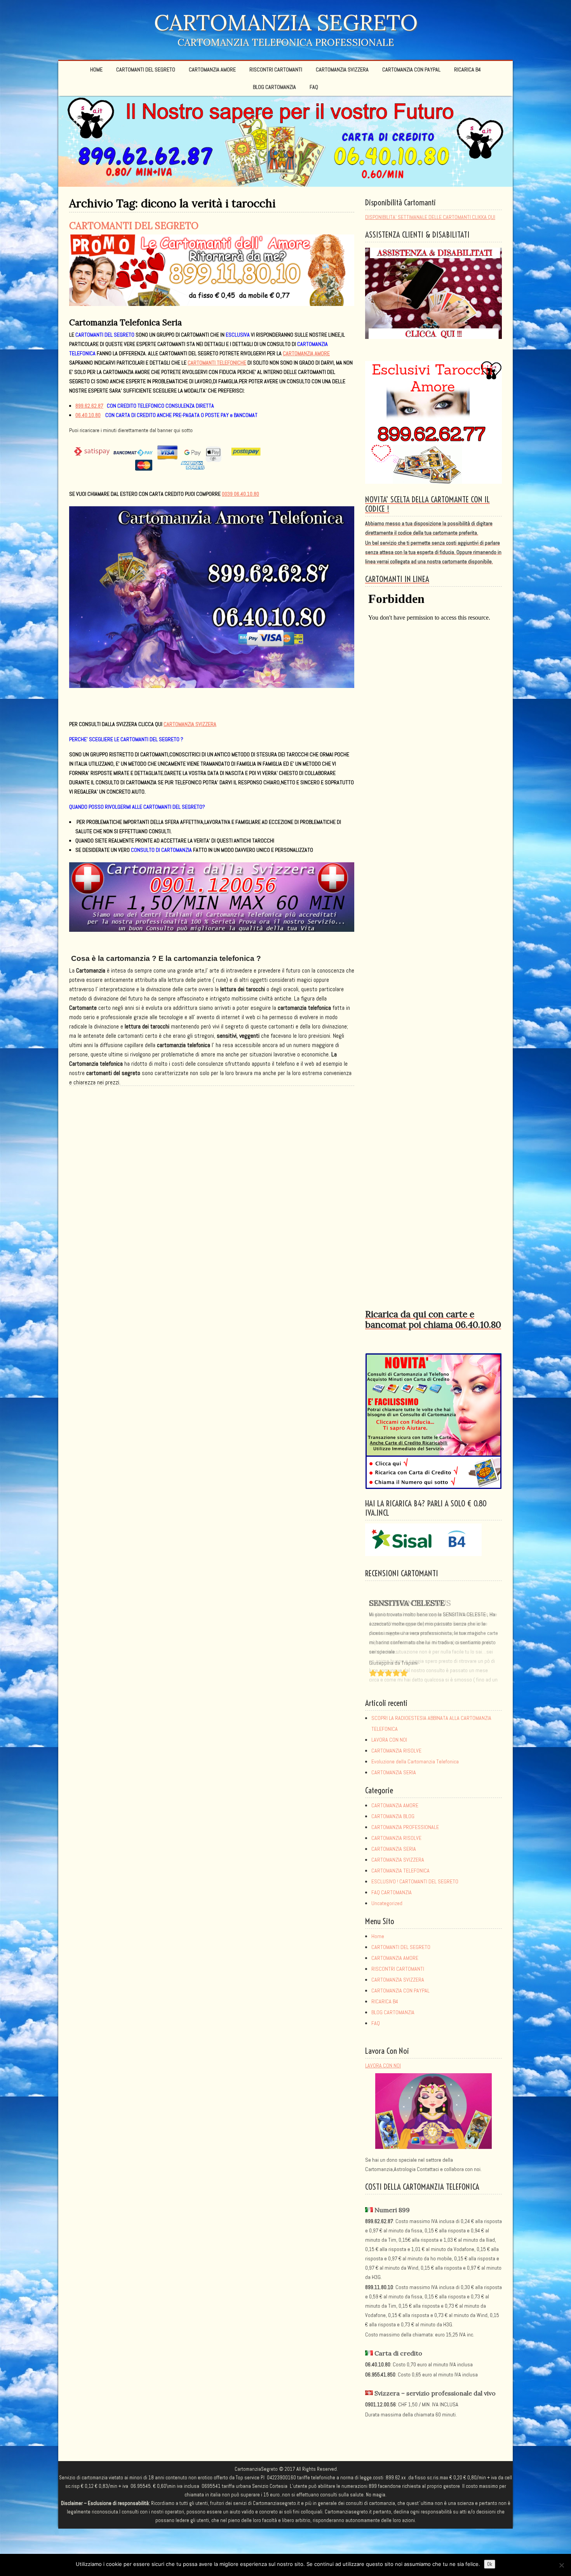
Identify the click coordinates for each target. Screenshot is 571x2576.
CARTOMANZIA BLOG (393, 1816)
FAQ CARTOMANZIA (392, 1892)
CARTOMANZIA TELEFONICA (400, 1871)
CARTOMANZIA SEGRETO (286, 22)
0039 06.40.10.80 (240, 494)
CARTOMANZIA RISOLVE (396, 1751)
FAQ (314, 87)
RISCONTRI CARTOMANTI (276, 69)
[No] (561, 2565)
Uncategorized (387, 1903)
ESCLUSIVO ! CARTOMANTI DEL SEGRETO (415, 1881)
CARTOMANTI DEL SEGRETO (146, 69)
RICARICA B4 (467, 69)
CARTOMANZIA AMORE (212, 69)
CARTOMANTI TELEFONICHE (217, 363)
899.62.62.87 (89, 406)
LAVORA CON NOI (389, 1740)
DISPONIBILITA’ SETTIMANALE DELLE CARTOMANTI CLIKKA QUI (430, 217)
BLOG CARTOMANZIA (274, 87)
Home (96, 69)
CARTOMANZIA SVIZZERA (342, 69)
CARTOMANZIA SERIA (394, 1772)
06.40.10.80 (88, 415)
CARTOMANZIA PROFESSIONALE (405, 1827)
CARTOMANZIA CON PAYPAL (411, 69)
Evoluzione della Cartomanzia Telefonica (415, 1761)
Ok (490, 2564)
